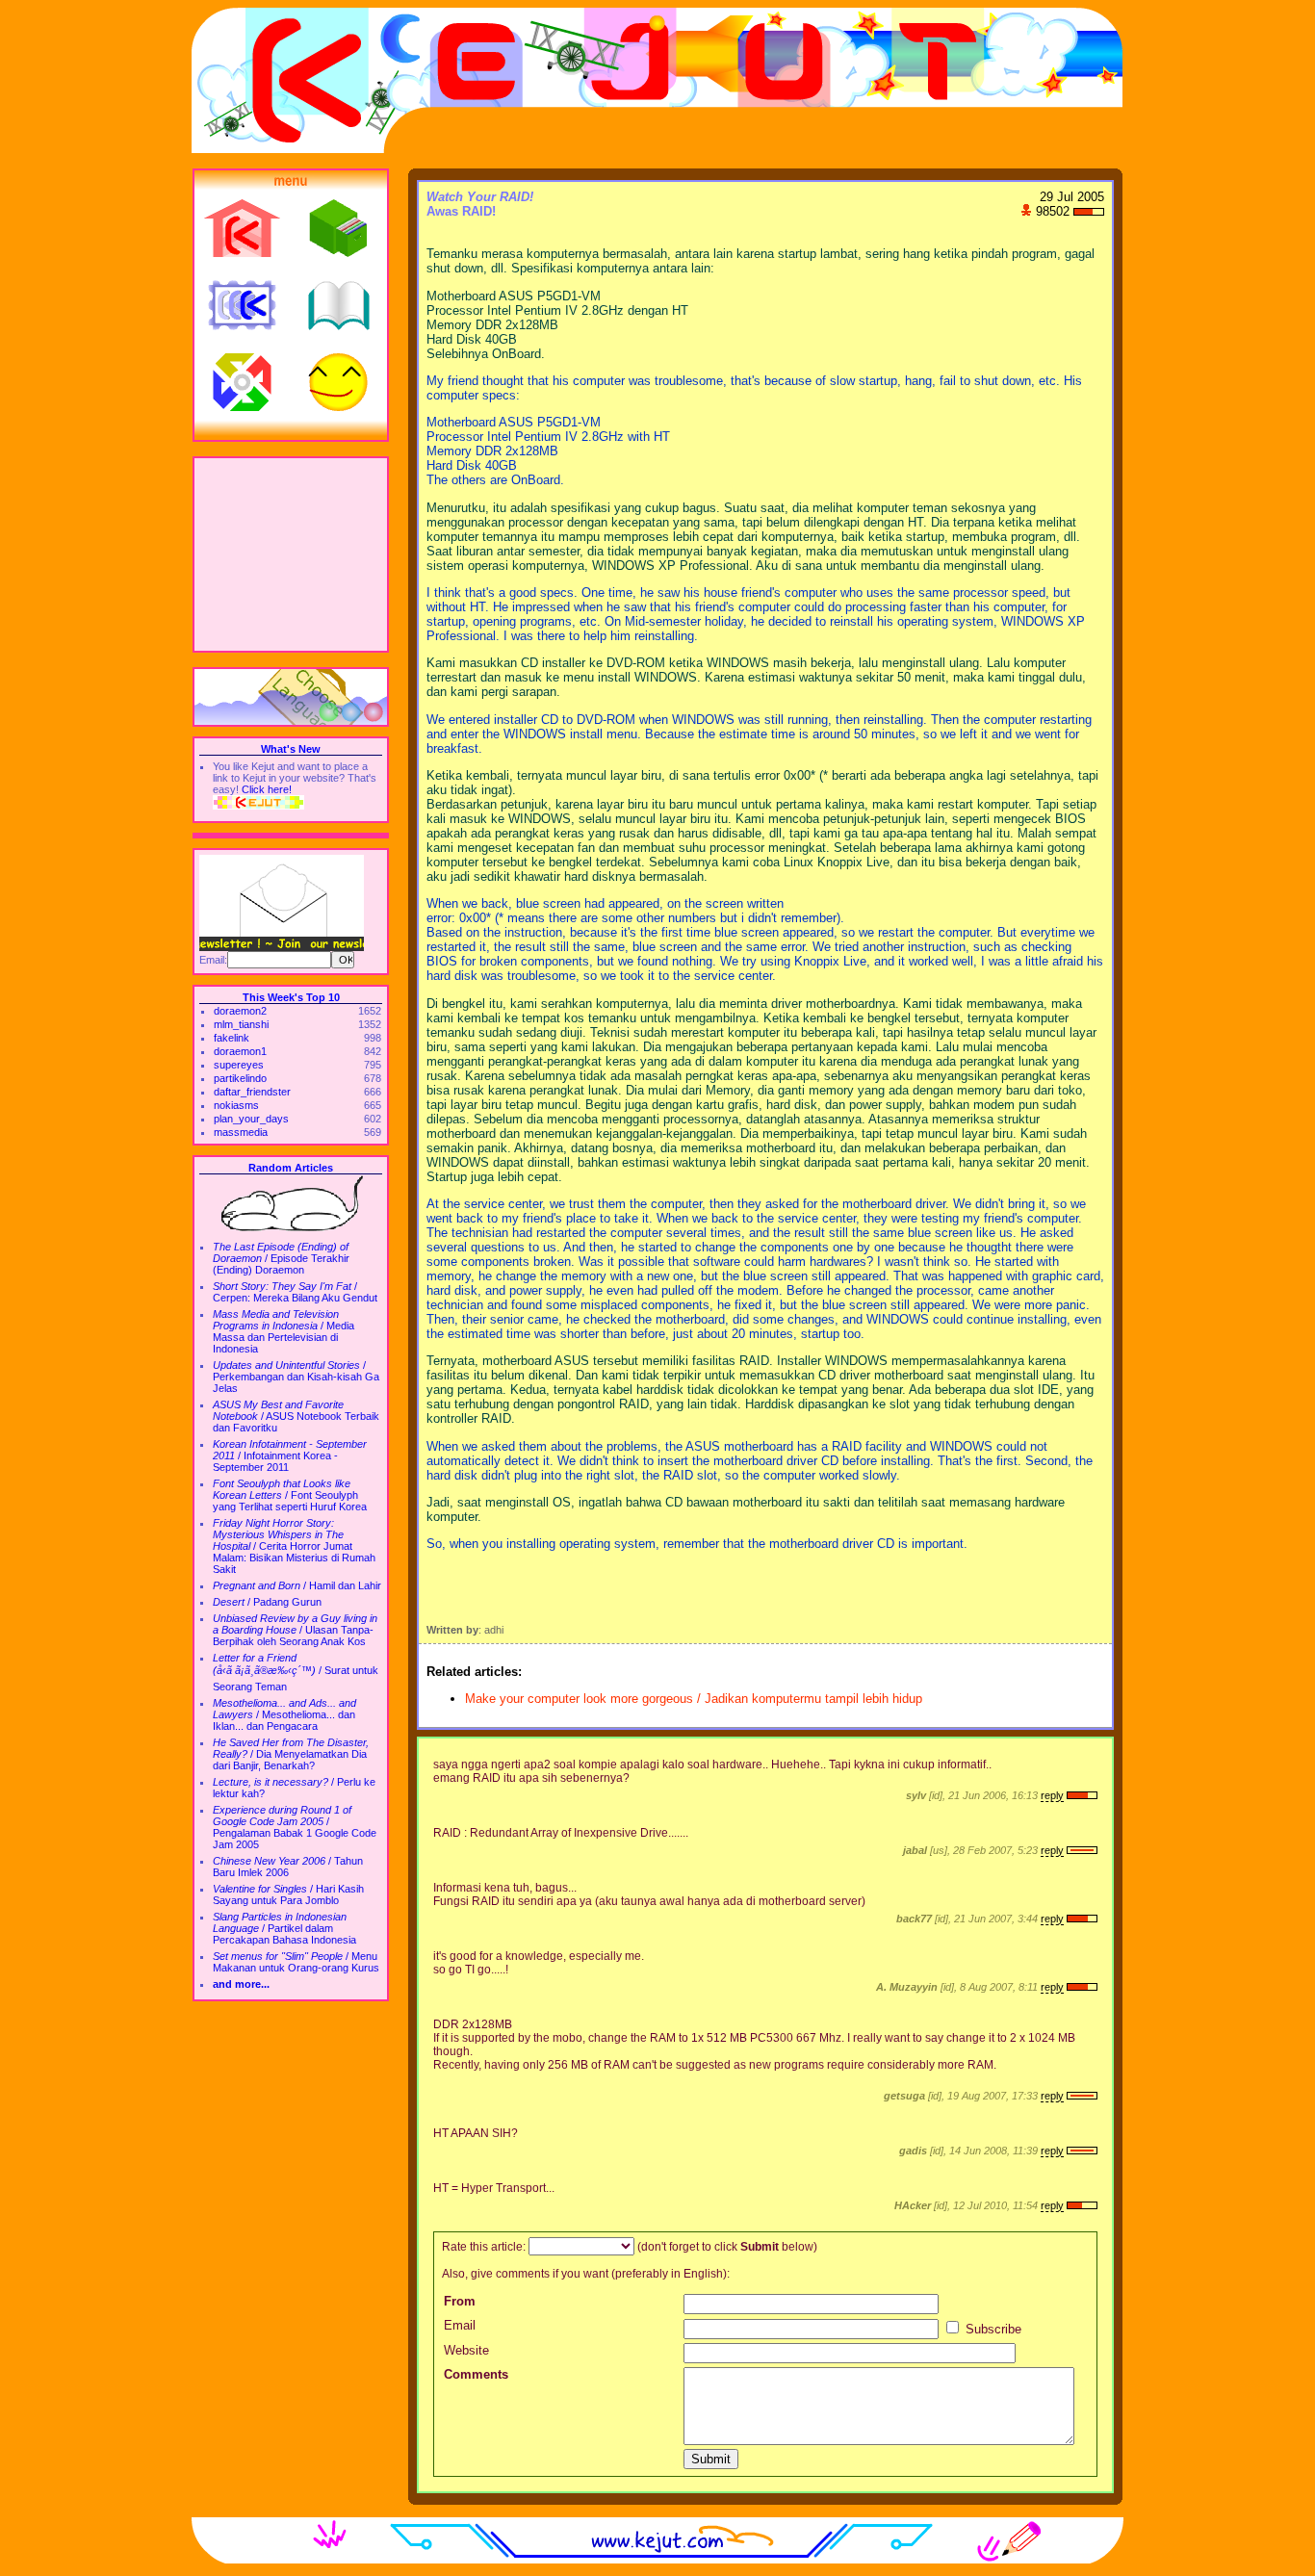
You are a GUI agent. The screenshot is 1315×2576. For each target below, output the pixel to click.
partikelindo (240, 1078)
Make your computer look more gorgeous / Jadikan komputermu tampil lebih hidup (694, 1699)
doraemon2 (240, 1011)
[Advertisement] (291, 554)
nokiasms (236, 1105)
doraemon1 (240, 1051)
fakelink (232, 1038)
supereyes (239, 1065)
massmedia (241, 1132)
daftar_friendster (252, 1092)
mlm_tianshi (241, 1024)
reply (1052, 1795)
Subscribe (992, 2329)
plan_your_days (251, 1119)
